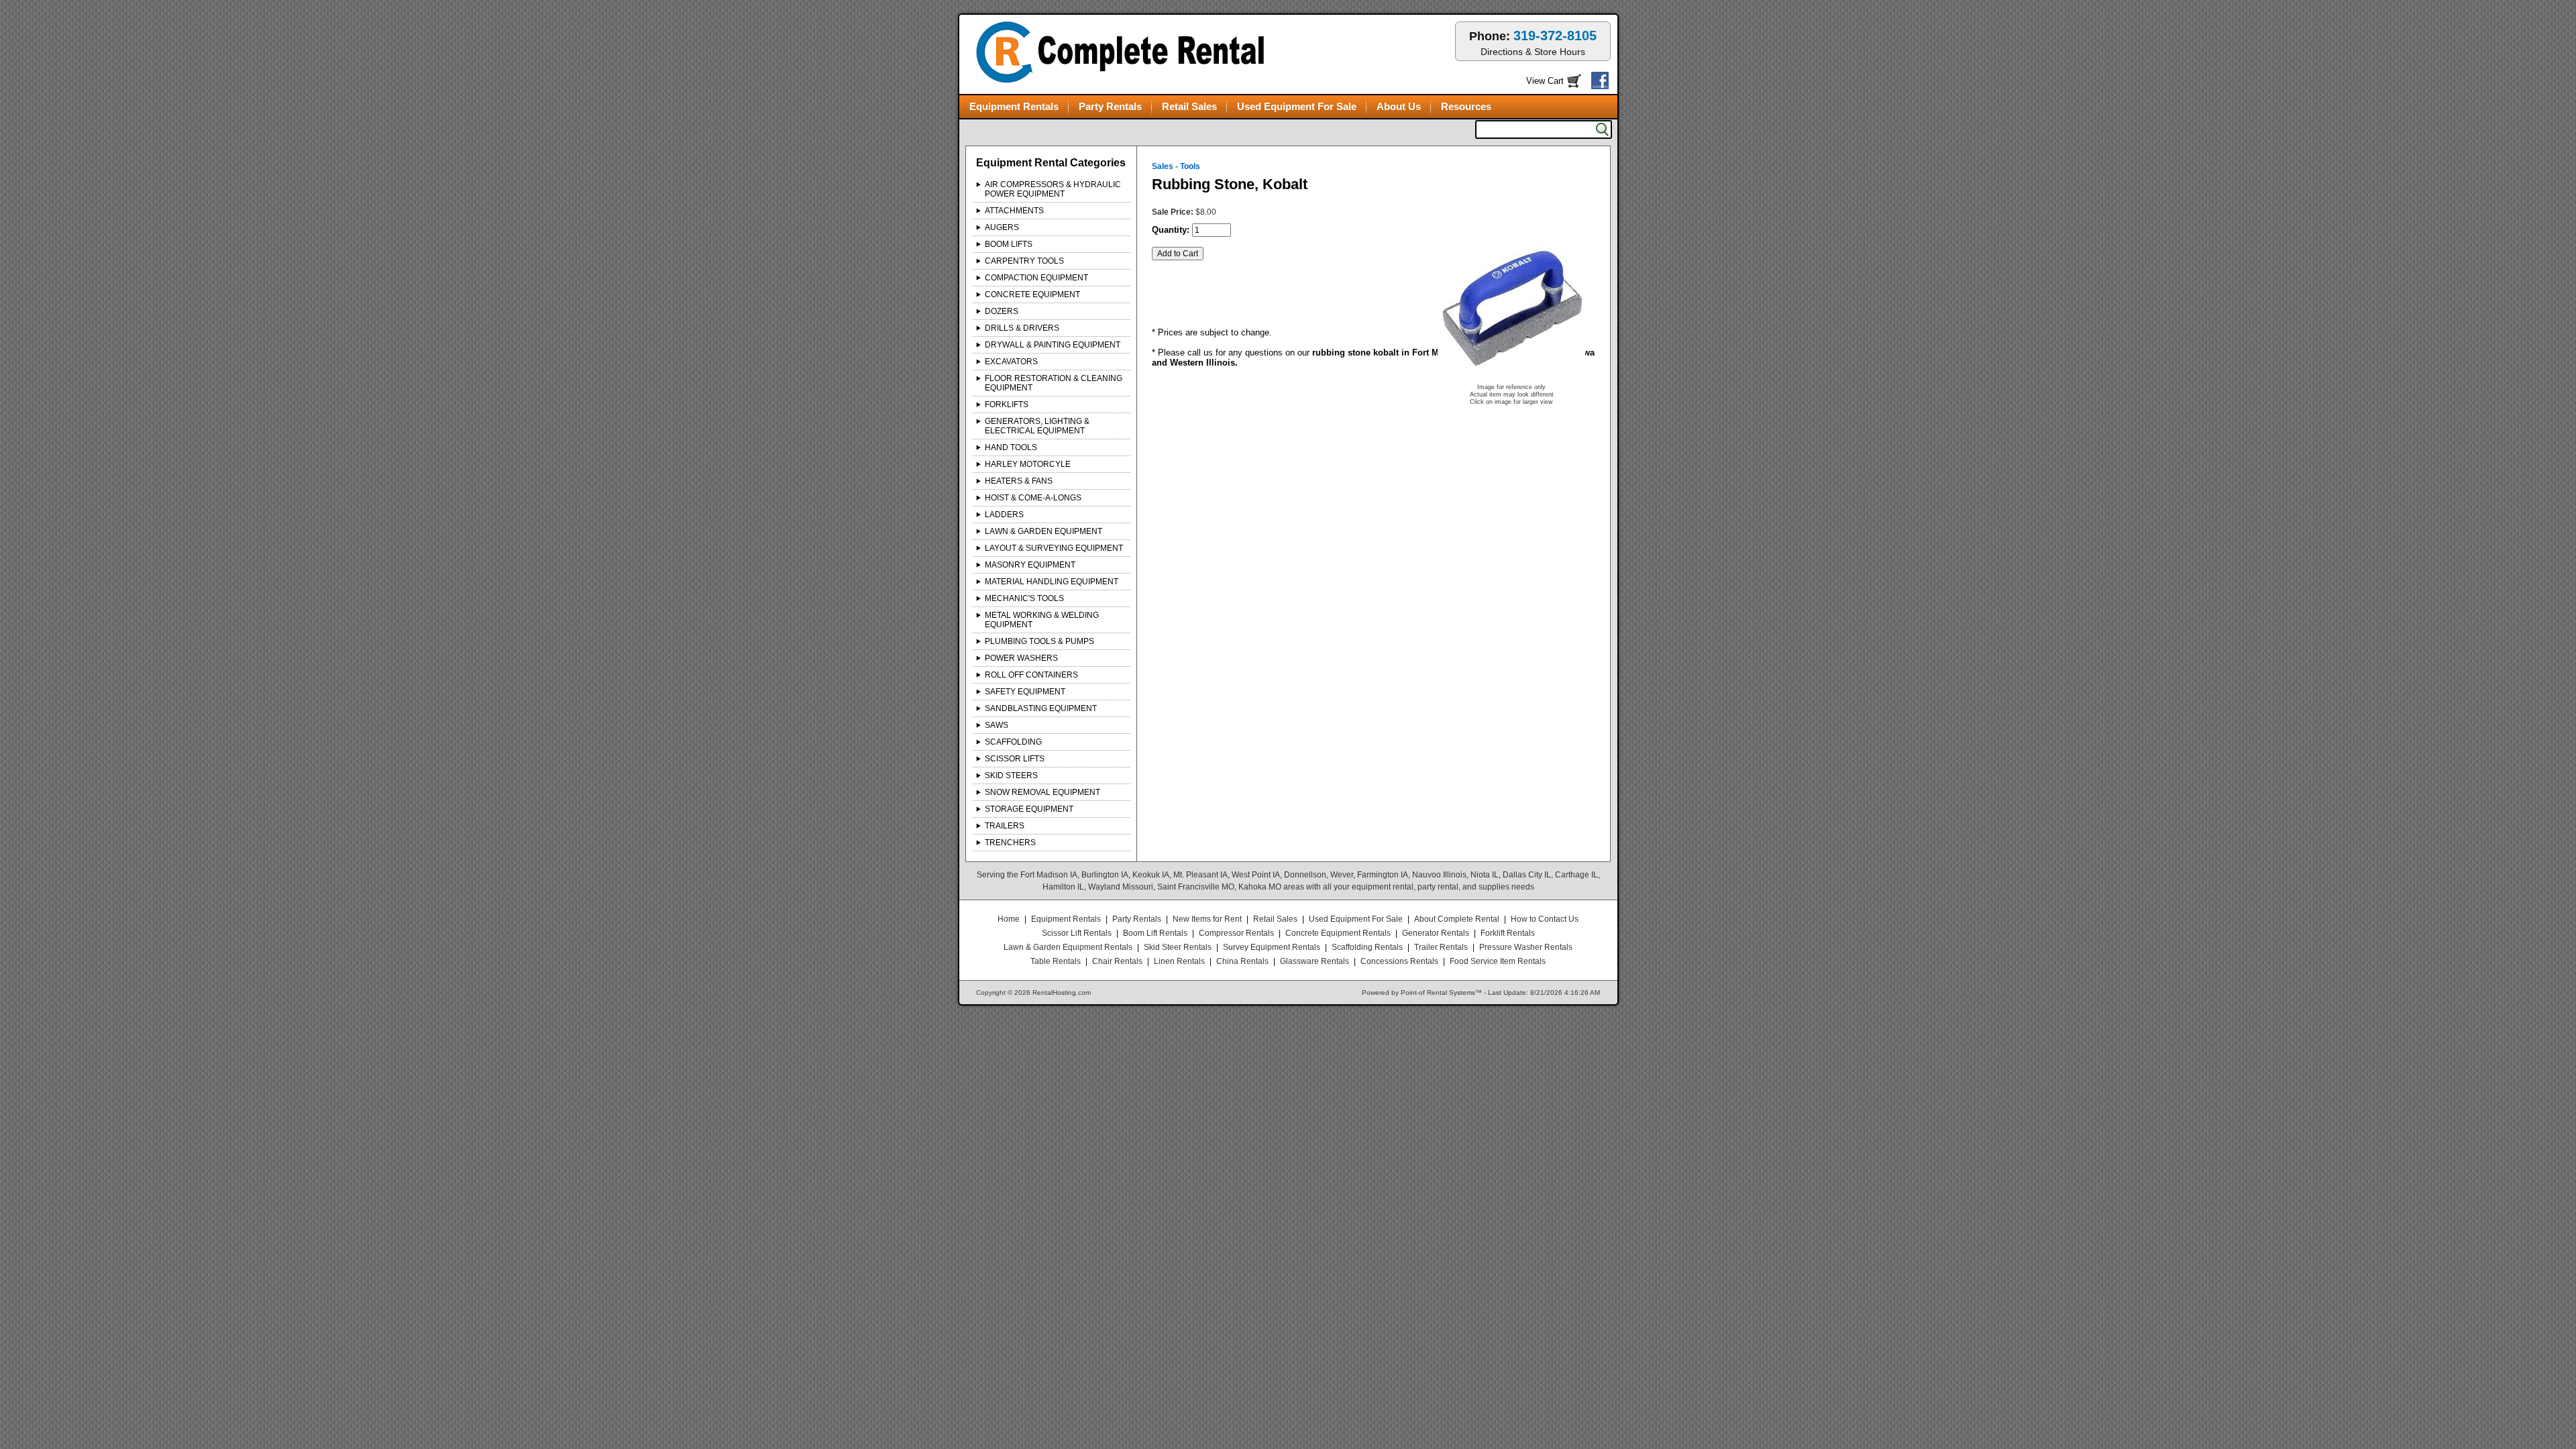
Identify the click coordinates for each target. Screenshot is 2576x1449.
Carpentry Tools (1024, 261)
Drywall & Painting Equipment (1053, 345)
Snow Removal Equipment (1042, 792)
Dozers (1002, 311)
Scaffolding (1013, 742)
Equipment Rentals (1014, 106)
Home (1009, 919)
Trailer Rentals (1441, 947)
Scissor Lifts (1015, 759)
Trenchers (1010, 843)
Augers (1002, 227)
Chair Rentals (1117, 961)
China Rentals (1242, 961)
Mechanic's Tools (1024, 598)
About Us (1399, 106)
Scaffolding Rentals (1367, 947)
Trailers (1005, 826)
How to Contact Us (1545, 919)
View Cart (1545, 81)
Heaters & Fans (1019, 481)
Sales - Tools (1176, 166)
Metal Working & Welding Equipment (1042, 620)
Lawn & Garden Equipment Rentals (1068, 947)
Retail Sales (1189, 106)
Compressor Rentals (1236, 933)
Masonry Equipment (1030, 565)
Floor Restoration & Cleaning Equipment (1054, 383)
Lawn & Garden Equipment (1043, 531)
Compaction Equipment (1036, 278)
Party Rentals (1110, 106)
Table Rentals (1056, 961)
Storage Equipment (1029, 809)
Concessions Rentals (1399, 961)
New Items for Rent (1207, 919)
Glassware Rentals (1314, 961)
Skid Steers (1011, 775)
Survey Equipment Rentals (1272, 947)
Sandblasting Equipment (1041, 708)
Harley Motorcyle (1028, 464)
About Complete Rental (1457, 919)
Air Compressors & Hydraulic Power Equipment (1053, 189)
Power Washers (1021, 658)
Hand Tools (1011, 447)
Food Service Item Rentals (1498, 961)
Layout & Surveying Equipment (1054, 548)
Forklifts (1007, 405)
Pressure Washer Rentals (1526, 947)
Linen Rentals (1179, 961)
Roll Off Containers (1031, 675)
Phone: (1533, 43)
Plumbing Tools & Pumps (1039, 641)
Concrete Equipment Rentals (1338, 933)
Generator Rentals (1436, 933)
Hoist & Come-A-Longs (1033, 498)
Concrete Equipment (1032, 294)
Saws (997, 725)
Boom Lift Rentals (1155, 933)
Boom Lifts (1009, 244)
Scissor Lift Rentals (1077, 933)
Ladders (1004, 515)
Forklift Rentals (1508, 933)
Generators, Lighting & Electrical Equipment (1037, 426)
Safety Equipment (1025, 692)
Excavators (1011, 362)
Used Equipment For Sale (1297, 106)
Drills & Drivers (1022, 328)
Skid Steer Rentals (1178, 947)
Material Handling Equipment (1052, 582)
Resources (1466, 106)
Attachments (1014, 211)
